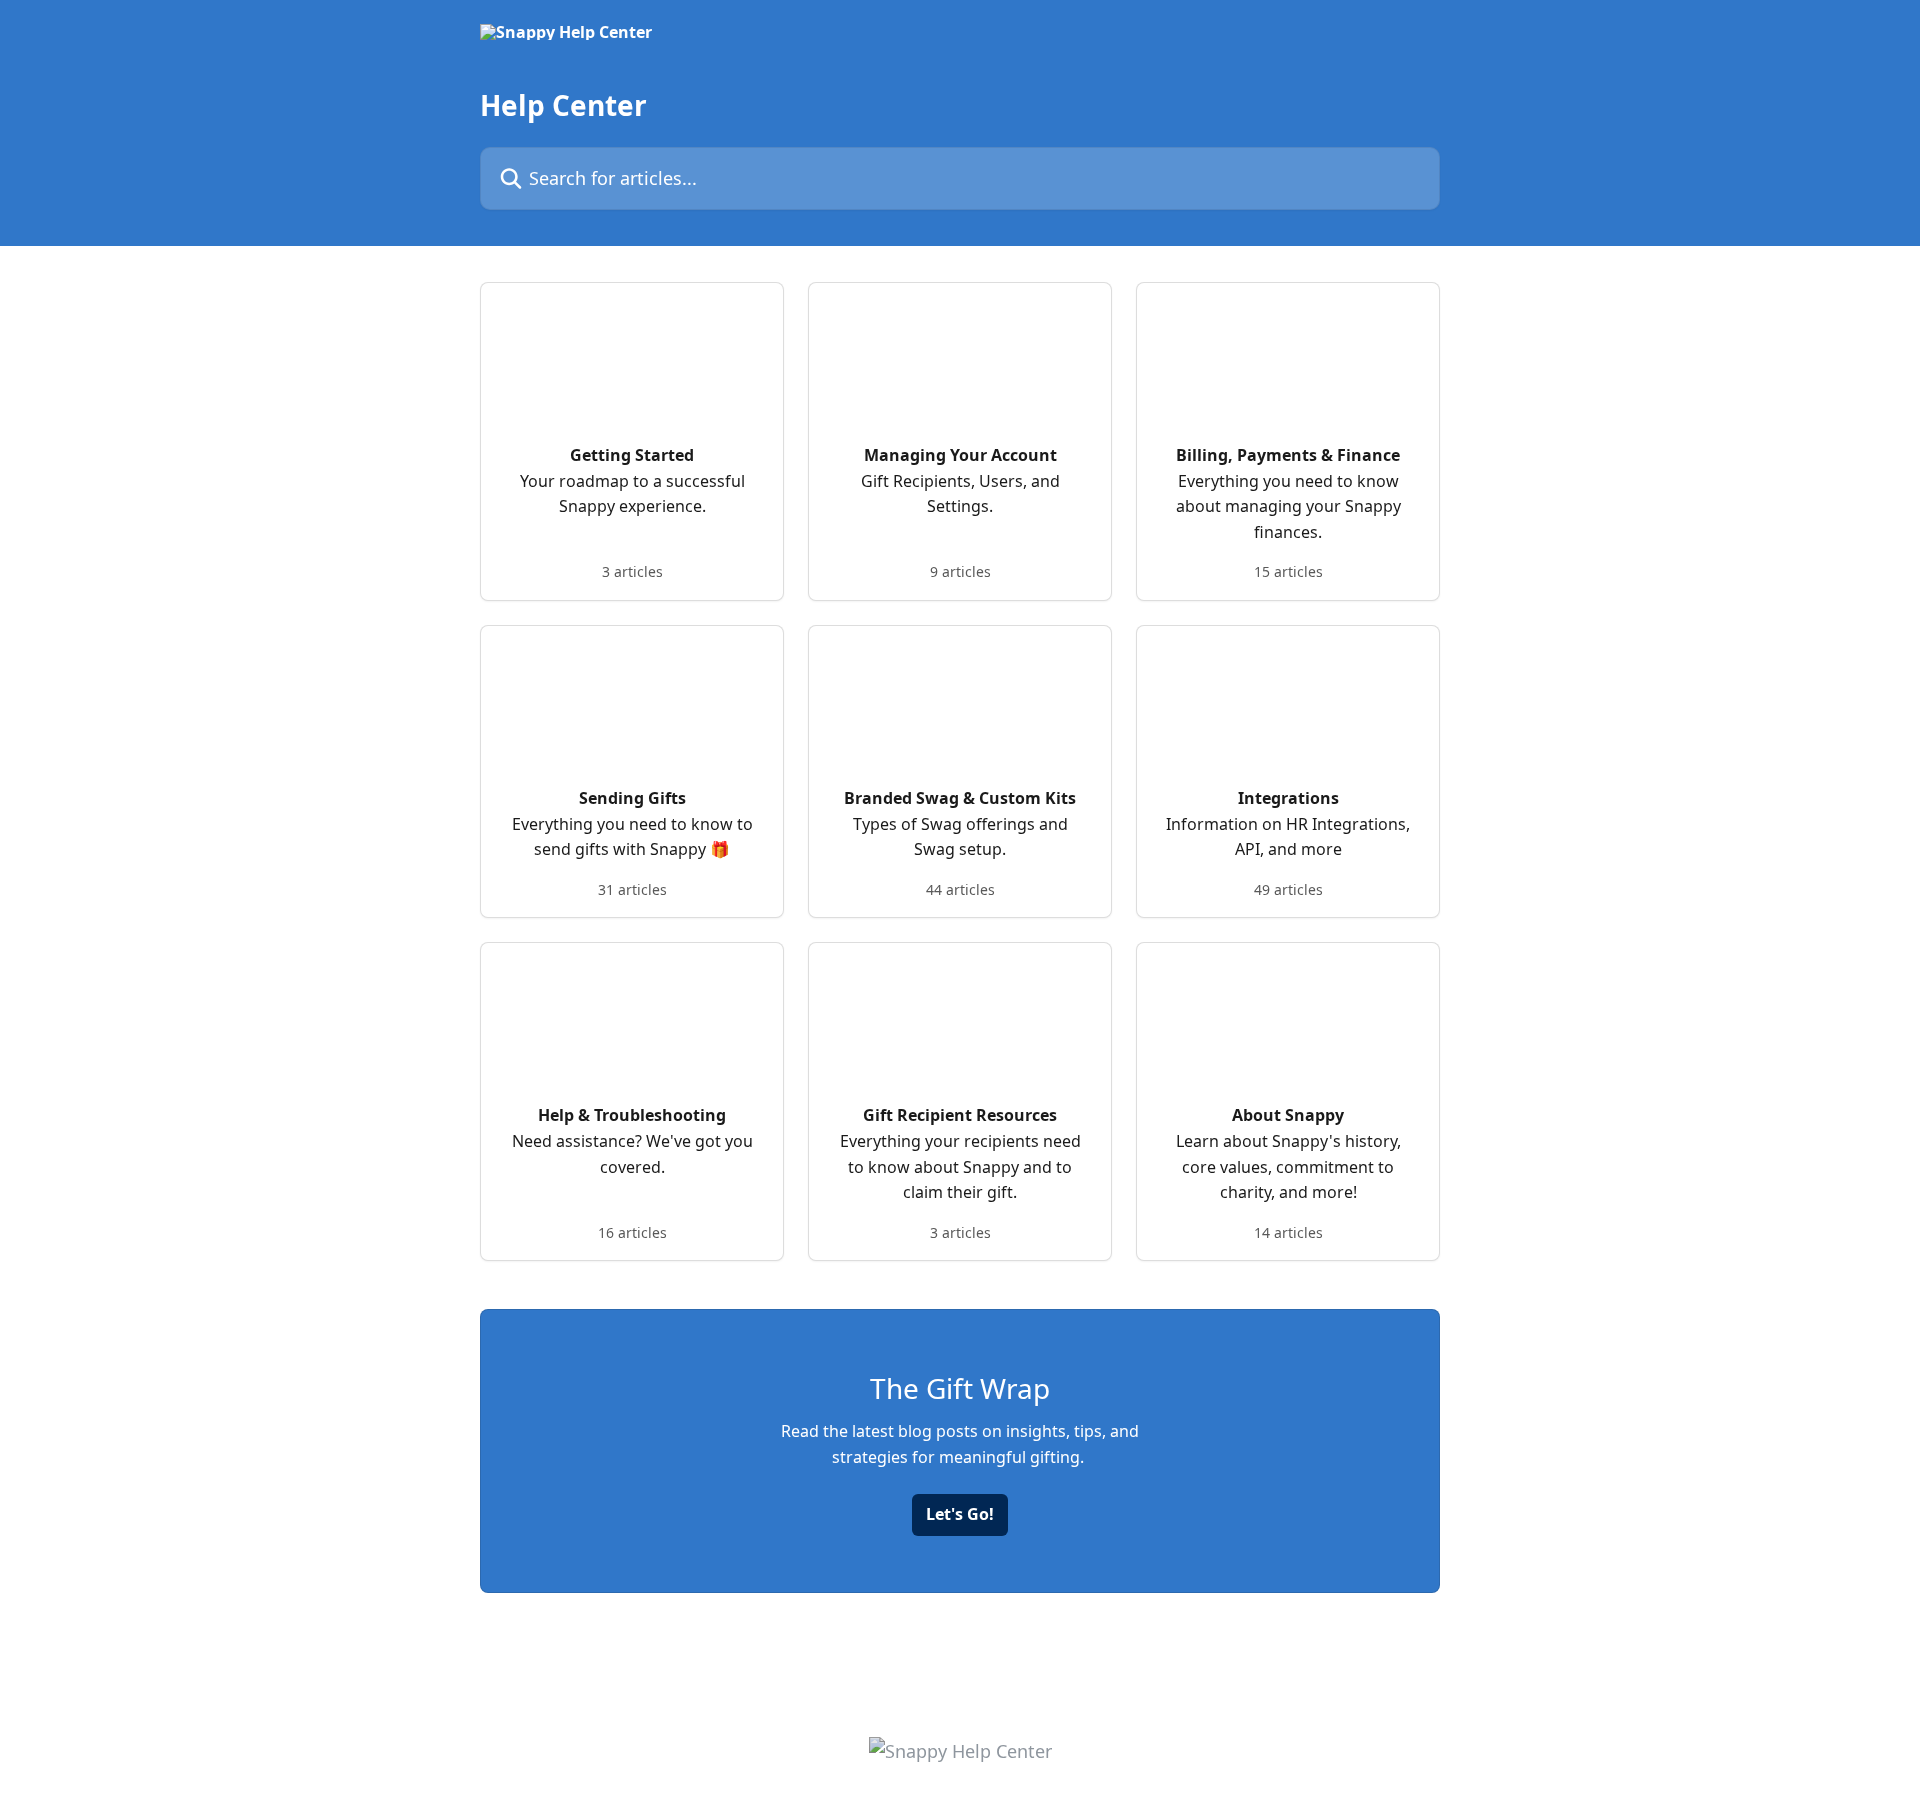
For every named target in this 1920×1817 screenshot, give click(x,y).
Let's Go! (960, 1514)
